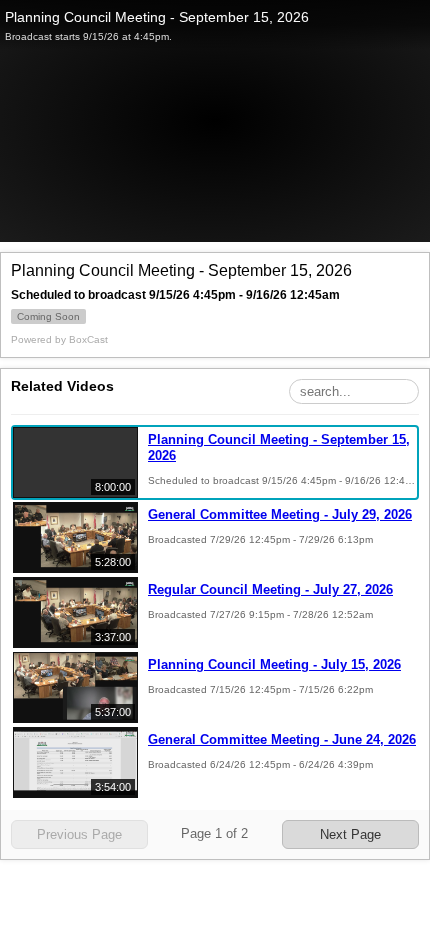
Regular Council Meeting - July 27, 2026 (270, 589)
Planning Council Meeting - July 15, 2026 (274, 664)
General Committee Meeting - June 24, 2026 (282, 739)
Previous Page (79, 834)
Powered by (59, 339)
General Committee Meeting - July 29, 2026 (280, 514)
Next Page (350, 834)
